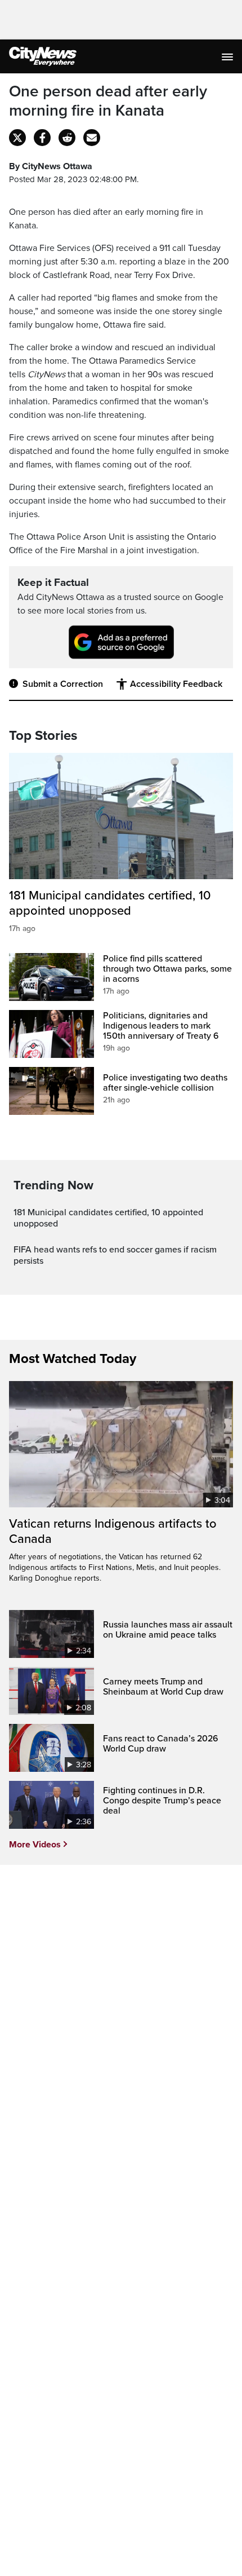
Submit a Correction (63, 684)
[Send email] (92, 138)
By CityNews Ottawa (51, 166)
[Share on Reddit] (67, 138)
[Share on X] (17, 138)
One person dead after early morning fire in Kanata (108, 101)
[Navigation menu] (228, 56)
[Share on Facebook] (42, 138)
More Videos (35, 1845)
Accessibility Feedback (176, 684)
